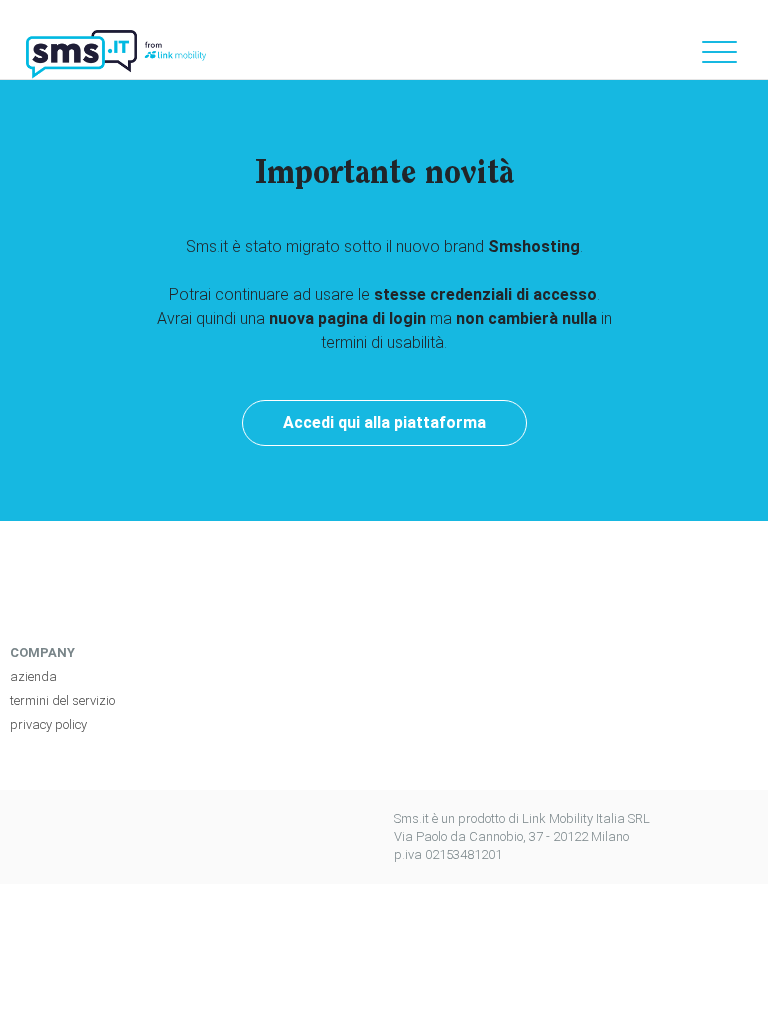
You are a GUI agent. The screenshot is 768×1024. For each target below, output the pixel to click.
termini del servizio (62, 700)
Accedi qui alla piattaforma (384, 422)
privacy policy (48, 724)
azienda (33, 676)
